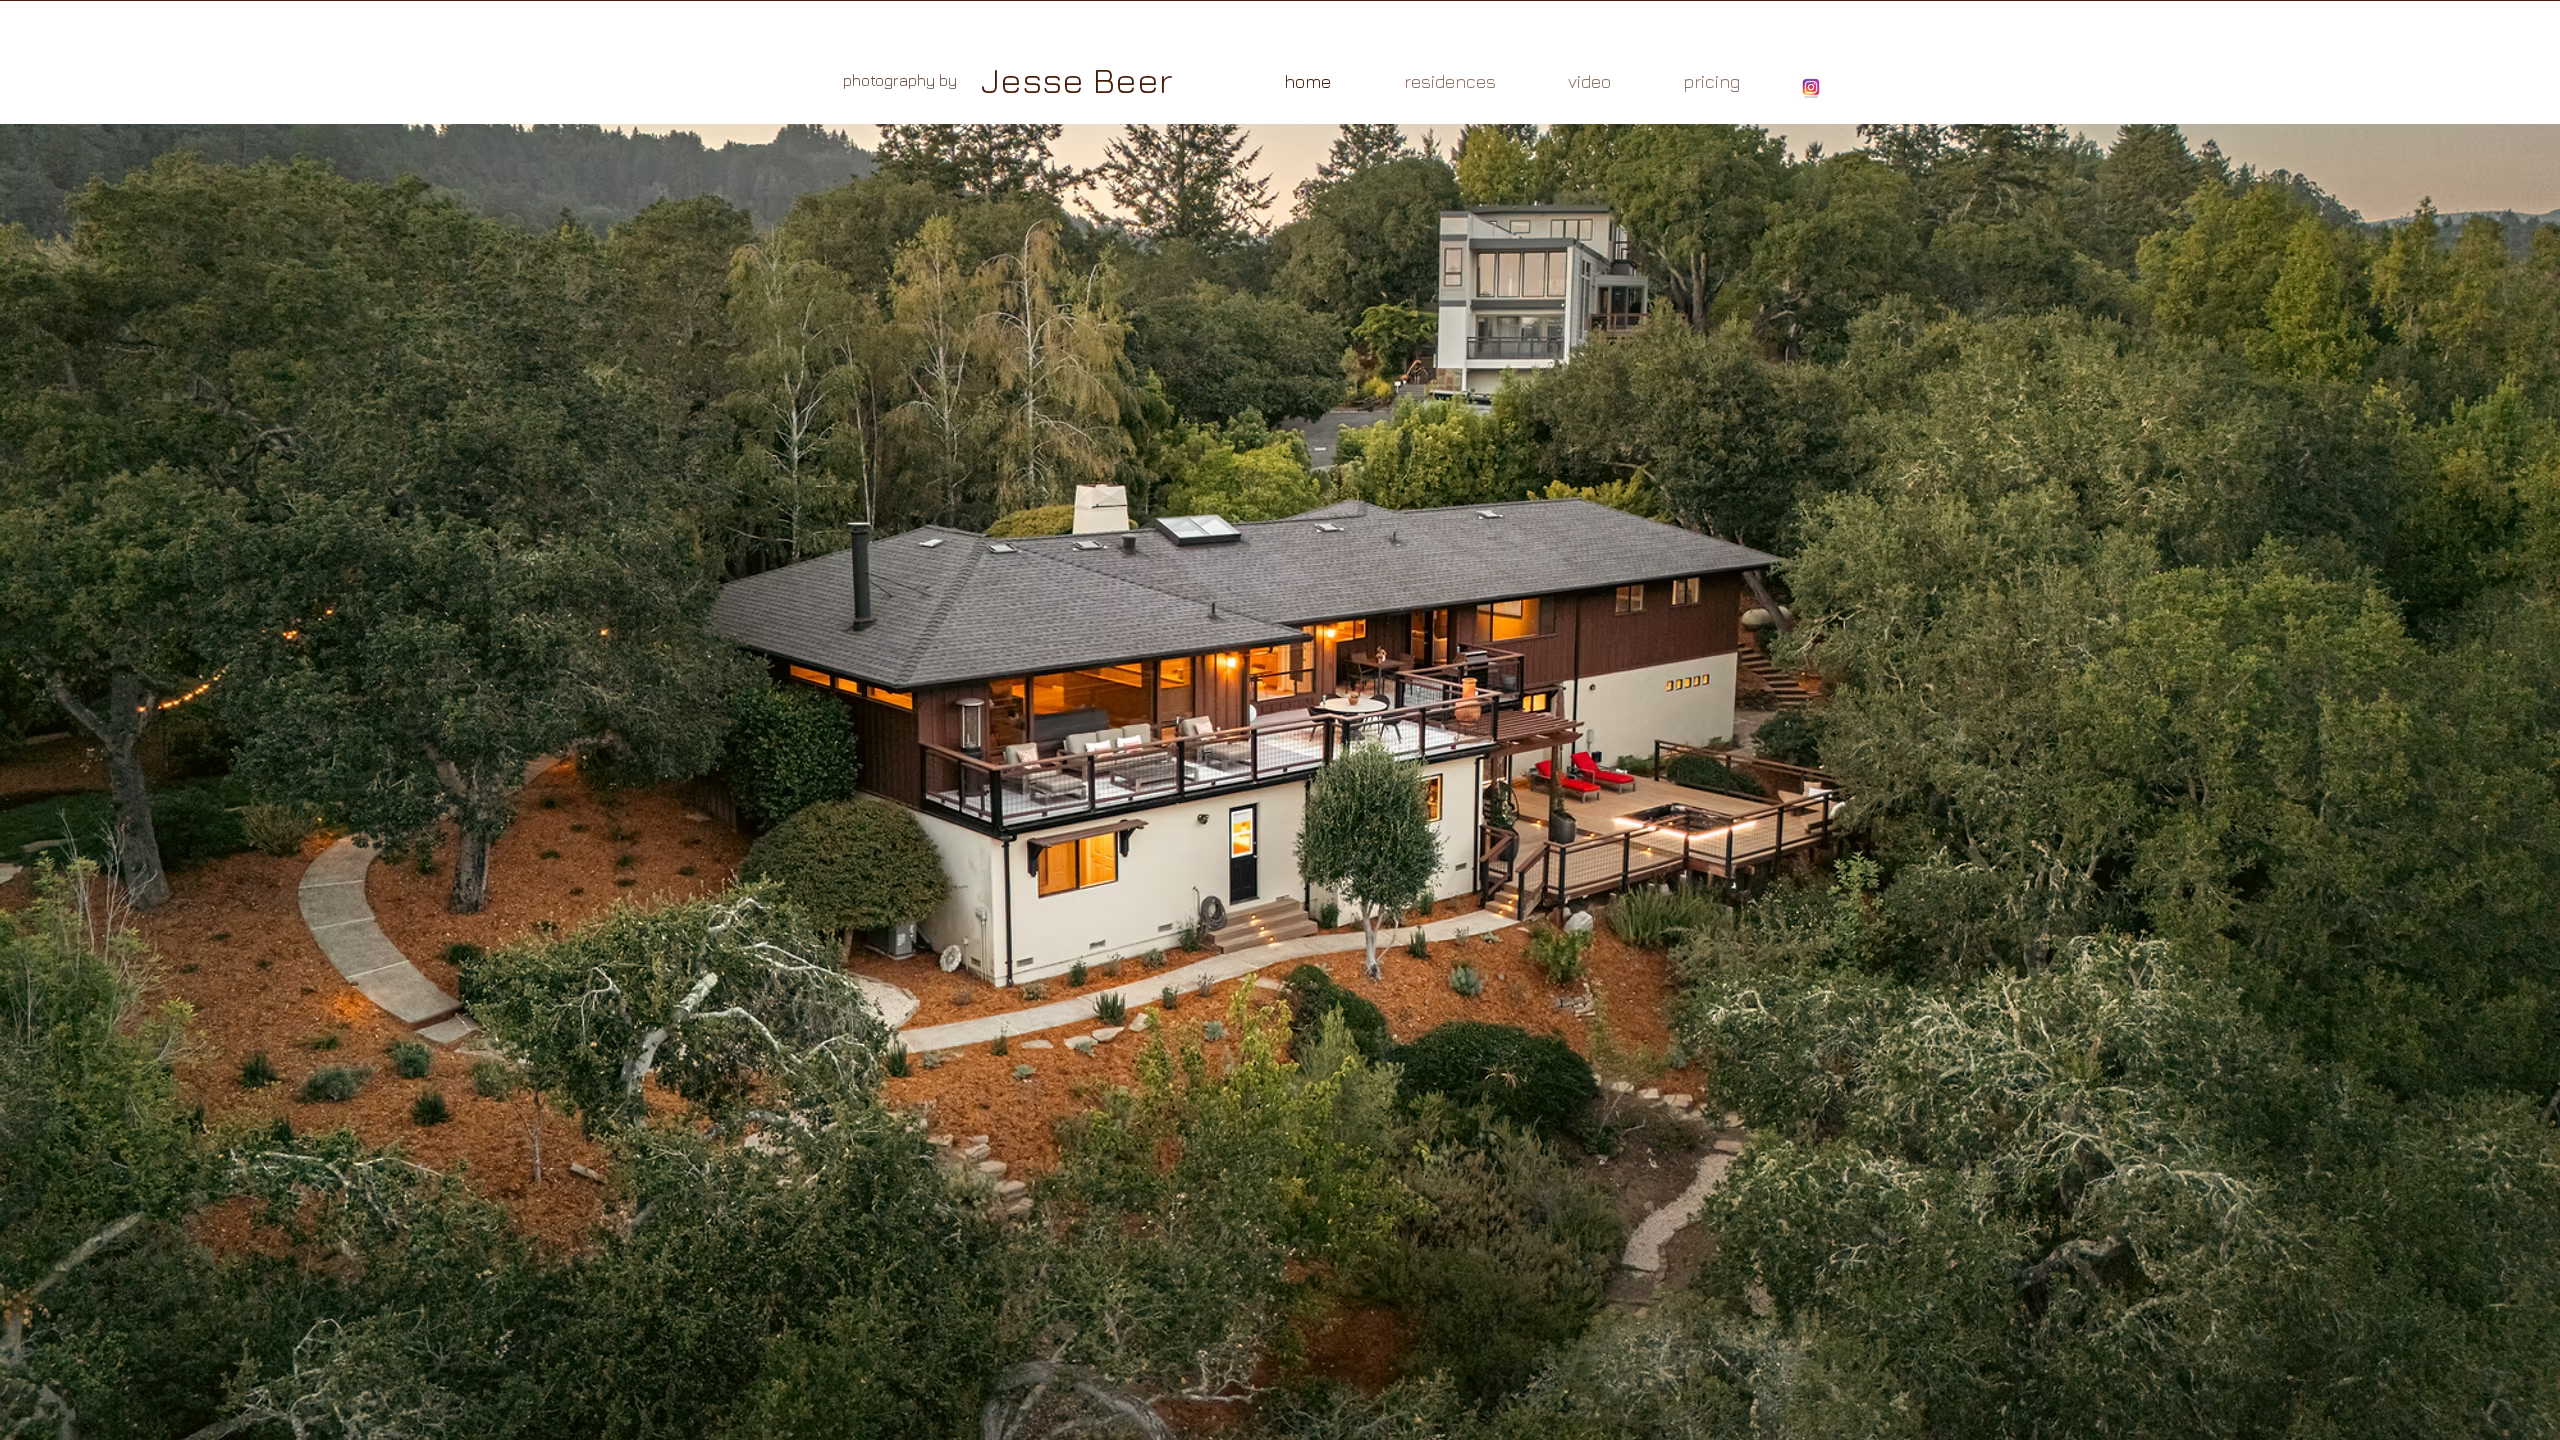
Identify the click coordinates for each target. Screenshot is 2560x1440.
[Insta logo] (1811, 88)
